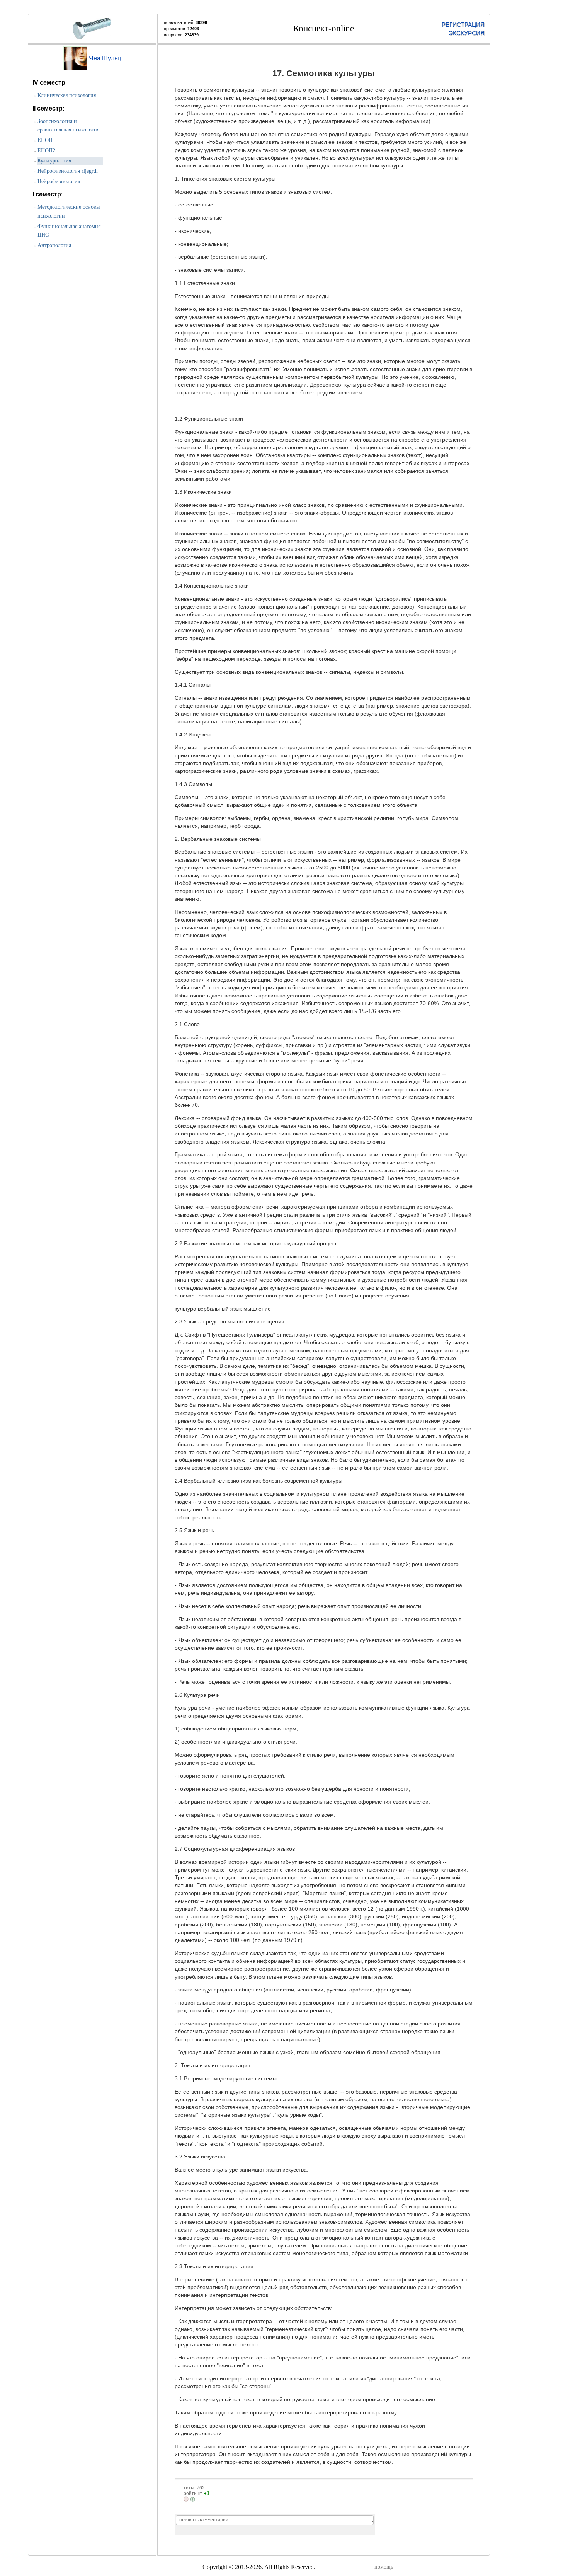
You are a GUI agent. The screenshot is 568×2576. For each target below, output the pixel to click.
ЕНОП (45, 140)
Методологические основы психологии (69, 211)
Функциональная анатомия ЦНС (69, 231)
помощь (384, 2567)
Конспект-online (324, 28)
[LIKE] (193, 2499)
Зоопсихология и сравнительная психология (68, 126)
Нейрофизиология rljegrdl (68, 171)
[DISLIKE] (186, 2499)
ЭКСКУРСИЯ (467, 33)
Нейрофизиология (59, 182)
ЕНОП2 (46, 151)
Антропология (54, 245)
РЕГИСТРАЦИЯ (463, 25)
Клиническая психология (67, 95)
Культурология (54, 161)
